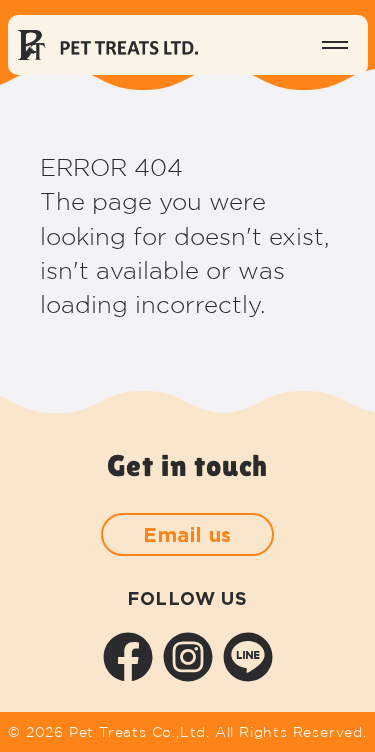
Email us (187, 534)
